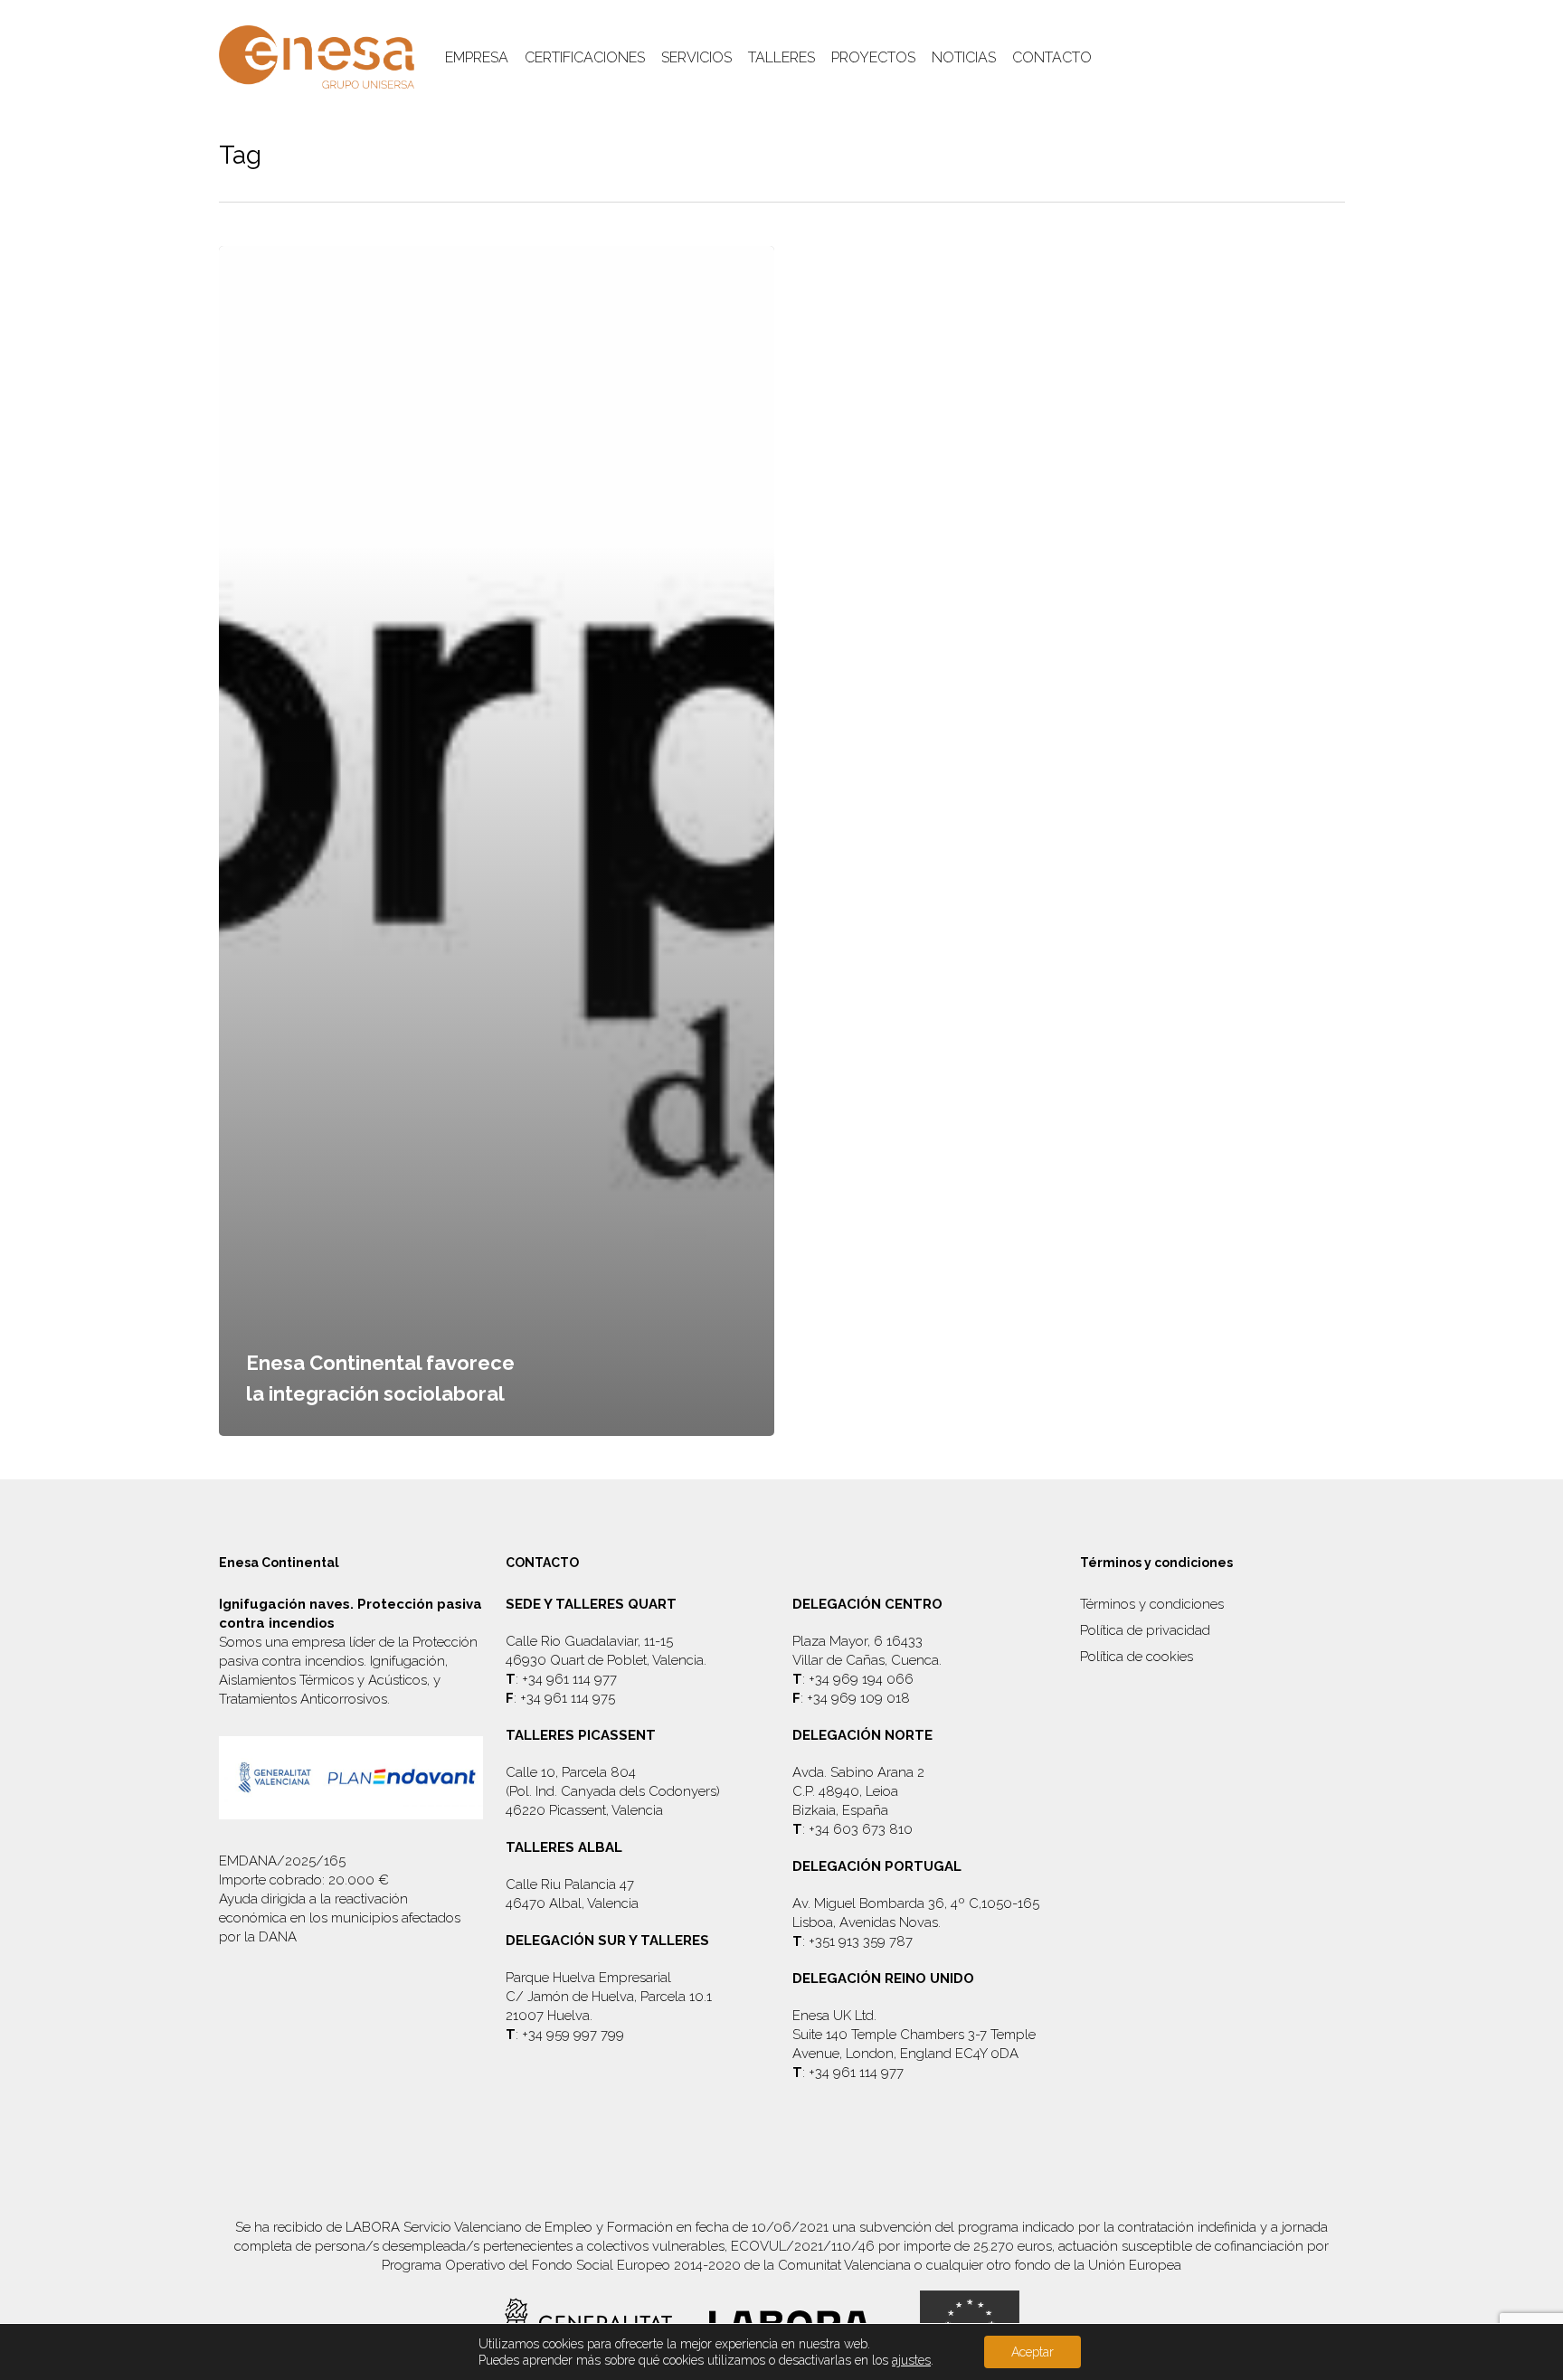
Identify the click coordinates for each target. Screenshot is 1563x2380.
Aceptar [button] (1033, 2352)
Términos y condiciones (1152, 1604)
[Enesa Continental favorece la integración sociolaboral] (497, 841)
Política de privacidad (1145, 1630)
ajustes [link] (911, 2360)
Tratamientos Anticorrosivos (303, 1699)
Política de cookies (1137, 1657)
